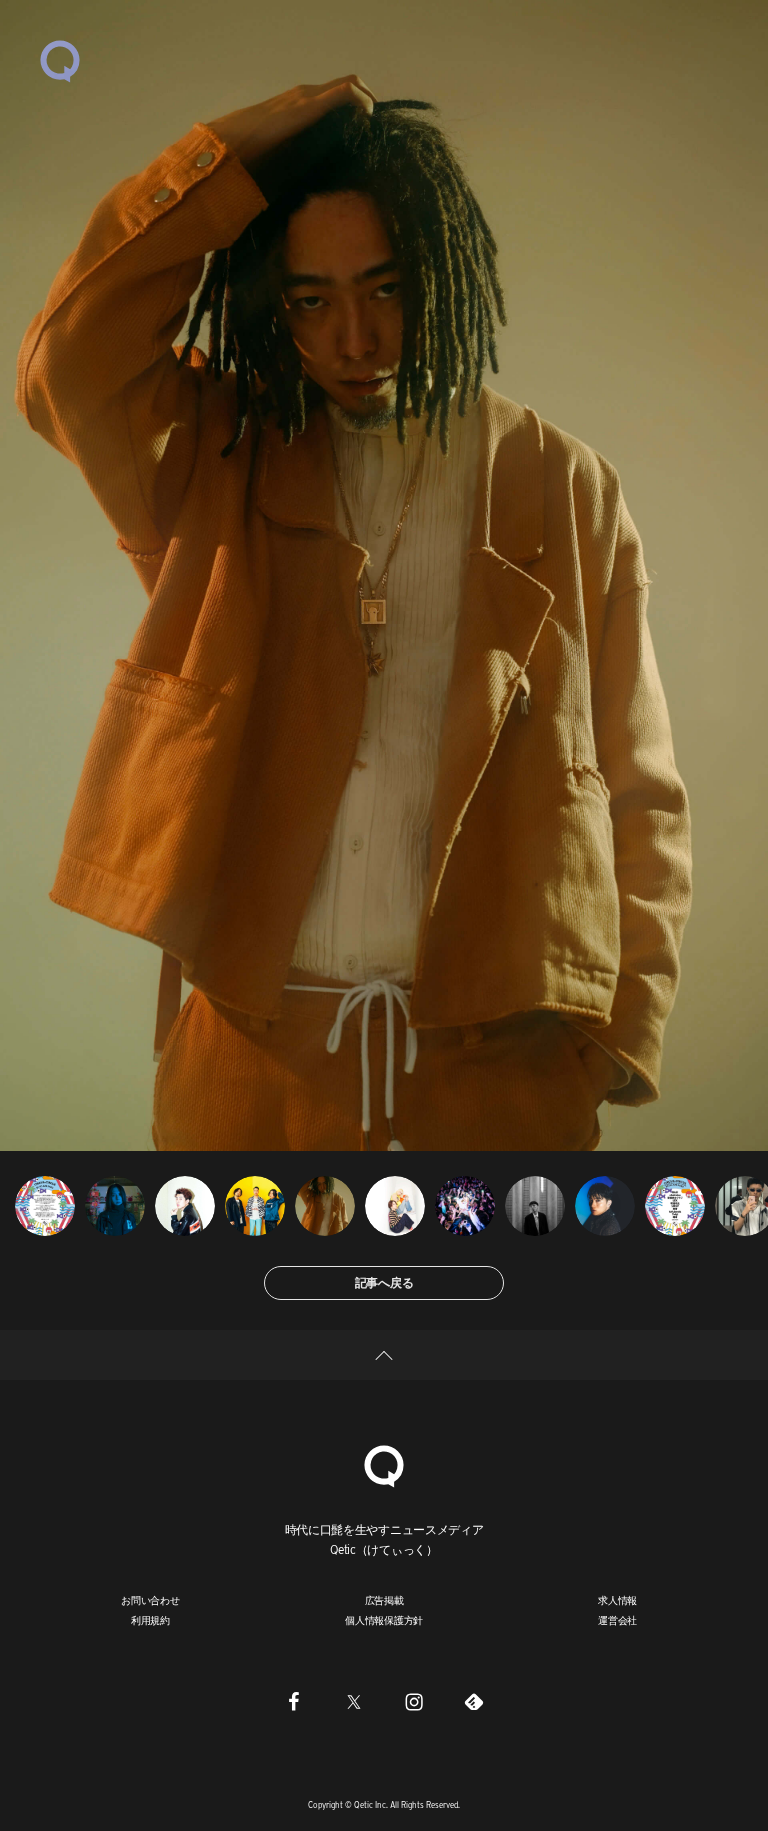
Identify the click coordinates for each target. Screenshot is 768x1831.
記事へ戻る (384, 1282)
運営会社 (617, 1620)
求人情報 (617, 1600)
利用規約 (150, 1620)
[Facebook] (294, 1701)
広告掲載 (384, 1600)
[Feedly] (474, 1701)
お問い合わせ (150, 1600)
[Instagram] (414, 1701)
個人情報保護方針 (384, 1620)
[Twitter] (354, 1701)
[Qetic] (60, 60)
